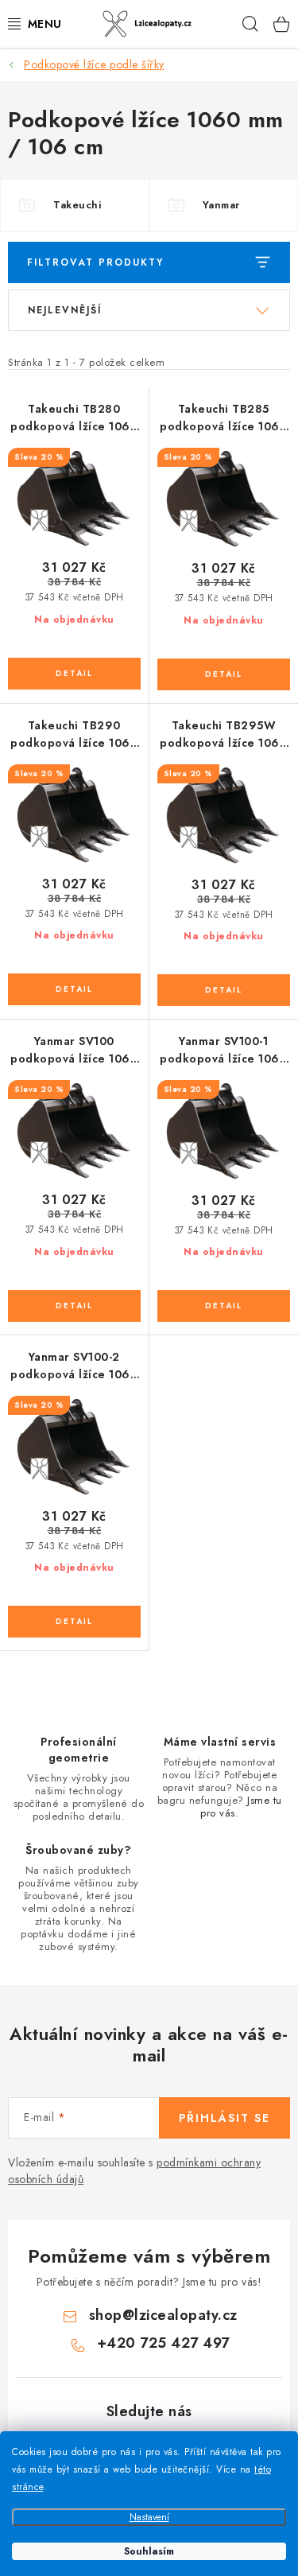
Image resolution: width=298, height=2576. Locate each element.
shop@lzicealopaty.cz (163, 2315)
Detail (74, 674)
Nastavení (149, 2517)
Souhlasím (149, 2551)
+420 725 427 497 (163, 2343)
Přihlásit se (224, 2118)
